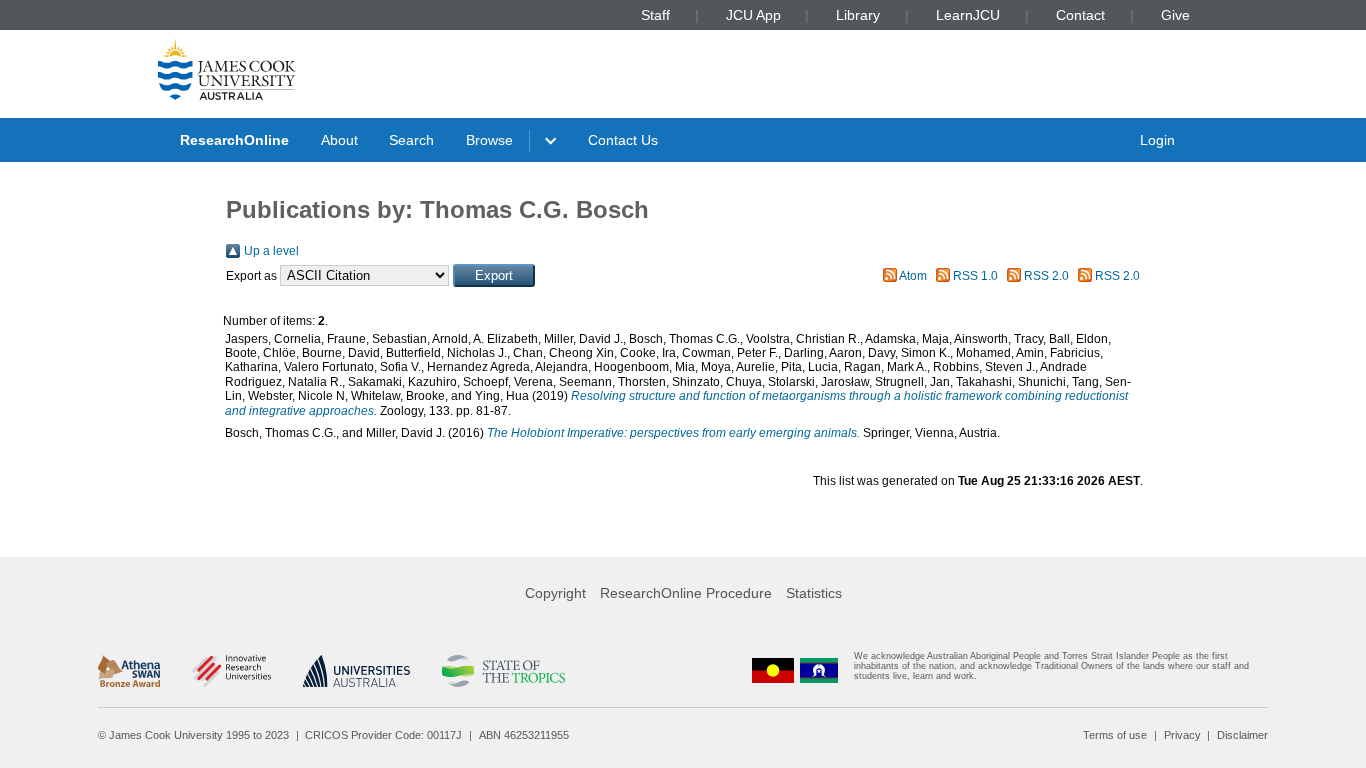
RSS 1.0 (975, 276)
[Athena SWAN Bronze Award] (129, 671)
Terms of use (1115, 735)
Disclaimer (1242, 735)
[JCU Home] (227, 69)
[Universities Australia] (356, 671)
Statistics (814, 593)
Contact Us (623, 140)
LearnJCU (968, 15)
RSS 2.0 (1046, 276)
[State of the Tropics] (503, 671)
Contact (1080, 15)
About (339, 140)
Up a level (271, 251)
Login (1157, 140)
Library (858, 15)
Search (411, 140)
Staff (655, 15)
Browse (489, 140)
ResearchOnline (234, 140)
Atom (913, 276)
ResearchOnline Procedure (686, 593)
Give (1175, 15)
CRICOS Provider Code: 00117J (383, 735)
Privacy (1182, 735)
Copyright (555, 593)
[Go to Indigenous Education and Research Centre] (773, 670)
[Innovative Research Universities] (231, 671)
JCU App (753, 15)
